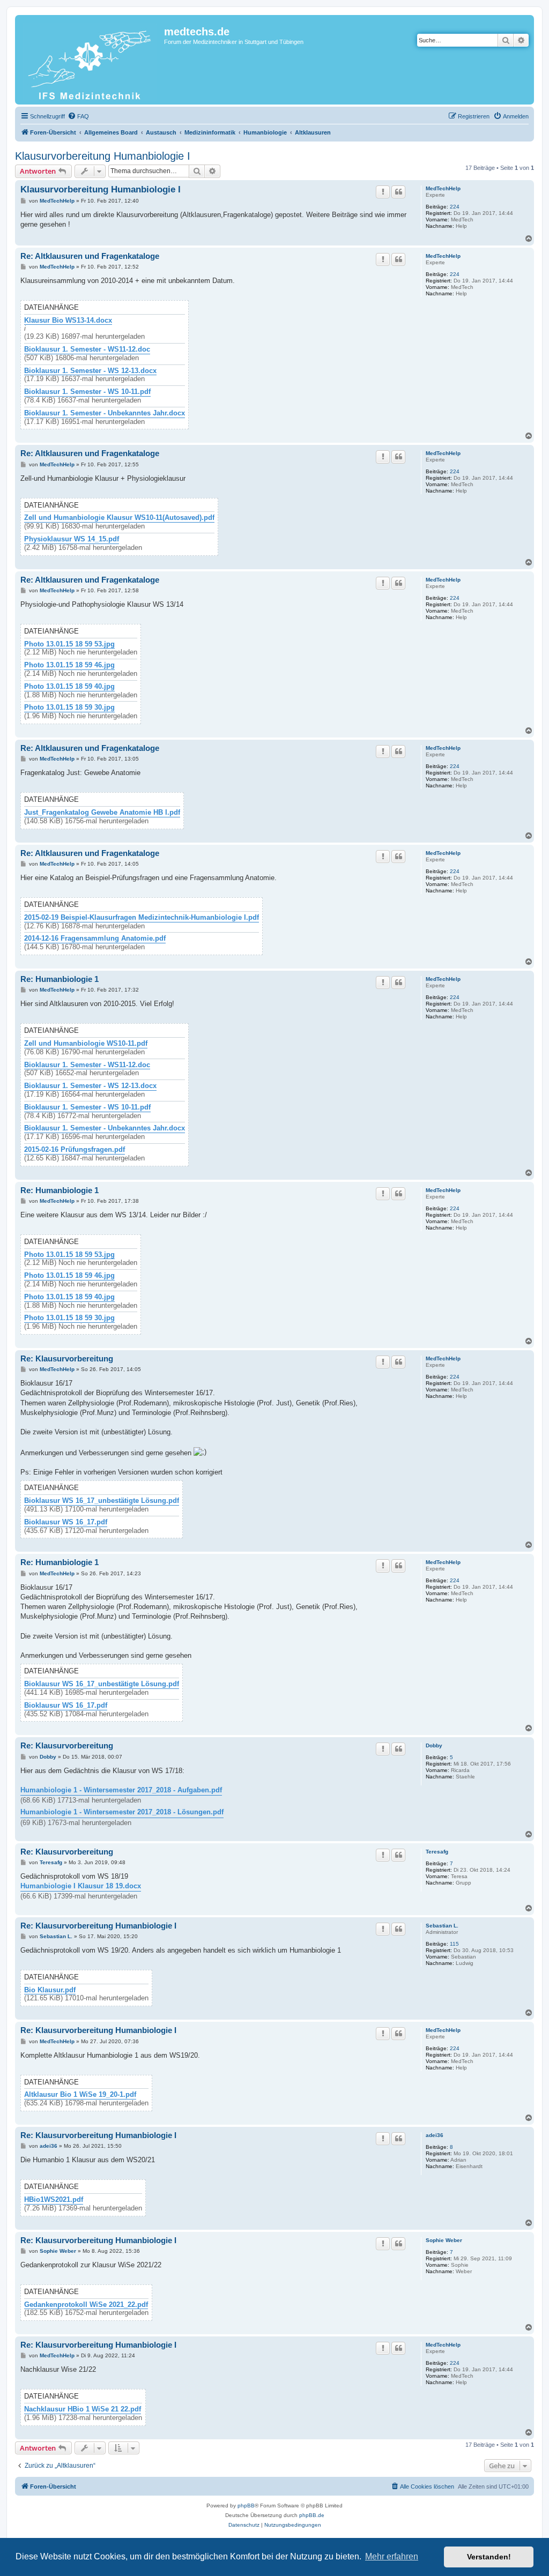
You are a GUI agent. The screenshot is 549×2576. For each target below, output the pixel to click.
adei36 (435, 2135)
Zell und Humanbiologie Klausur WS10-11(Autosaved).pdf (119, 518)
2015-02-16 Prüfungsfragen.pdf (75, 1150)
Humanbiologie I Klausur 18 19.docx (81, 1886)
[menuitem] (78, 116)
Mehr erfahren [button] (392, 2556)
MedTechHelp (443, 188)
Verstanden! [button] (489, 2557)
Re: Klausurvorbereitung (67, 1358)
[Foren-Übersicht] (91, 60)
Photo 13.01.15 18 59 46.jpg (69, 665)
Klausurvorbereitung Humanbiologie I (103, 156)
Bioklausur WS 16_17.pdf (66, 1522)
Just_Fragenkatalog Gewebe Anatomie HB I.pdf (102, 813)
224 (455, 207)
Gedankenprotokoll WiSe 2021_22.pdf (86, 2305)
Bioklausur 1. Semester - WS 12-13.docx (90, 371)
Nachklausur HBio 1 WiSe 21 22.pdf (83, 2409)
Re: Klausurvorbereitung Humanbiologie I (98, 1926)
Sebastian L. (442, 1926)
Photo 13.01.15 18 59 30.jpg (69, 708)
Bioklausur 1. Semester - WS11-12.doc (87, 349)
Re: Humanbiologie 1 (60, 979)
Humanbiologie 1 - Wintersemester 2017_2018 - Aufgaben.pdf (121, 1790)
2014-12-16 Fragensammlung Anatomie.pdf (95, 939)
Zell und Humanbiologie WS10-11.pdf (86, 1044)
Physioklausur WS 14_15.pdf (72, 539)
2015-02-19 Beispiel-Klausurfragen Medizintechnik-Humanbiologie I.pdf (142, 918)
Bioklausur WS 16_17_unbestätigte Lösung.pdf (102, 1501)
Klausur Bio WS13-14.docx (68, 321)
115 (454, 1944)
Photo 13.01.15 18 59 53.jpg (69, 644)
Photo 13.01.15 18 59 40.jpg (69, 687)
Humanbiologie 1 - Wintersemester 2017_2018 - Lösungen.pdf (122, 1812)
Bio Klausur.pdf (50, 1990)
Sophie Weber (444, 2240)
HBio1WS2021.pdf (54, 2200)
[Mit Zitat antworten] (398, 192)
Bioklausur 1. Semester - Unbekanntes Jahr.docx (105, 413)
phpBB (246, 2506)
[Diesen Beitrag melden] (383, 192)
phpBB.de (312, 2515)
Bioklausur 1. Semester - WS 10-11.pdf (87, 392)
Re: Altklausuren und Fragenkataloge (90, 256)
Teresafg (437, 1852)
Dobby (434, 1745)
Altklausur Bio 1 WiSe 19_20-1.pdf (80, 2095)
